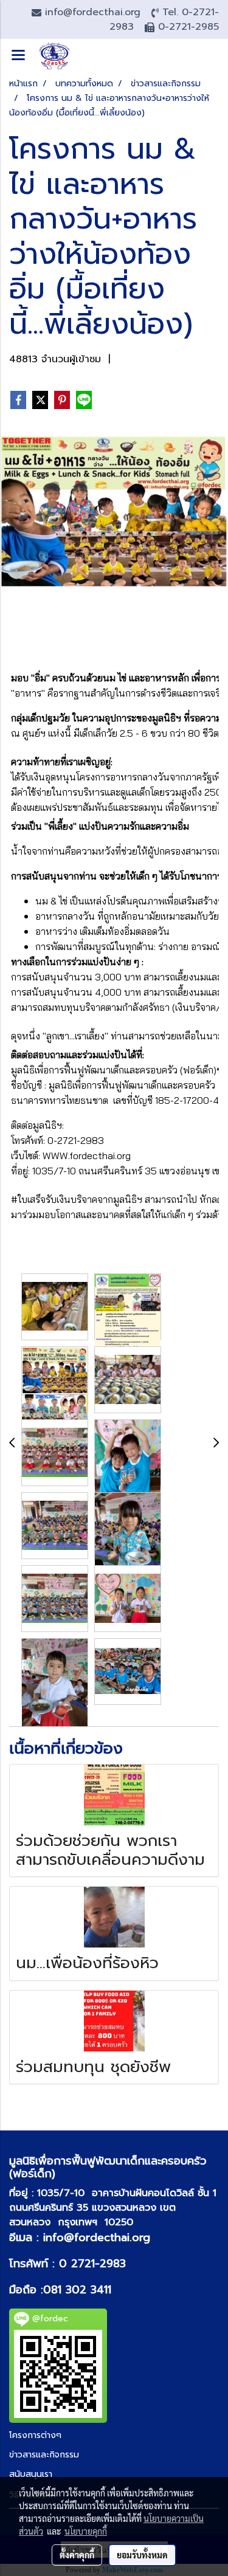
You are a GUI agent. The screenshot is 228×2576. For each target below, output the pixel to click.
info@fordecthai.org (97, 2237)
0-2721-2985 (188, 27)
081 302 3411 (77, 2290)
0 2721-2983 (92, 2264)
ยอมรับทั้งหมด (142, 2555)
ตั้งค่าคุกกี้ (77, 2555)
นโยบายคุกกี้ (86, 2531)
